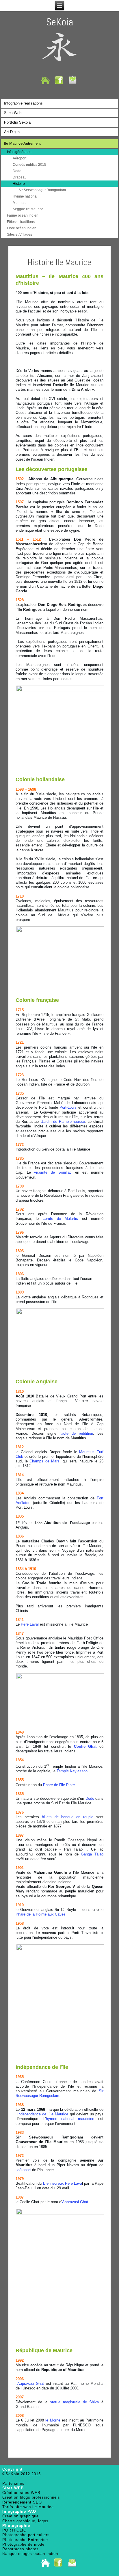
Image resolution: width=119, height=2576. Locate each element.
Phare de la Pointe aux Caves (41, 1914)
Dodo (17, 171)
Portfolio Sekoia (17, 122)
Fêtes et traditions (21, 222)
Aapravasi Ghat (75, 2202)
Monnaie (20, 203)
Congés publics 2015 (29, 165)
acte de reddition (77, 1433)
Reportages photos (21, 2549)
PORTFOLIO (14, 2530)
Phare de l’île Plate (59, 1785)
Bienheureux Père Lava (63, 2183)
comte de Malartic (61, 1219)
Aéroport (19, 158)
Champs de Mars (44, 1461)
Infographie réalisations (23, 103)
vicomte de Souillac (53, 1172)
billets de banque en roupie (68, 1817)
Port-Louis (68, 1107)
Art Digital (12, 132)
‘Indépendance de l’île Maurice (42, 2114)
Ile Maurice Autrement (22, 143)
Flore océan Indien (22, 228)
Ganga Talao (92, 1854)
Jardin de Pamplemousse (63, 1122)
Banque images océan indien (30, 2554)
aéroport (24, 2170)
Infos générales (19, 152)
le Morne (53, 2420)
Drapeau (20, 177)
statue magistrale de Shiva (74, 2402)
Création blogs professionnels (31, 2497)
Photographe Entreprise (25, 2540)
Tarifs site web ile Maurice (28, 2507)
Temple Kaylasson (72, 1771)
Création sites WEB (21, 2493)
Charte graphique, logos (25, 2521)
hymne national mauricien (70, 2119)
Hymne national (25, 196)
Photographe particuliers (26, 2535)
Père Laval (30, 1624)
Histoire (19, 184)
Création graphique (21, 2516)
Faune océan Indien (23, 215)
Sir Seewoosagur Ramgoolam (42, 190)
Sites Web (13, 113)
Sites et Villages (19, 234)
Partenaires (13, 2483)
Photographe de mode (23, 2544)
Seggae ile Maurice (28, 209)
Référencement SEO (22, 2502)
